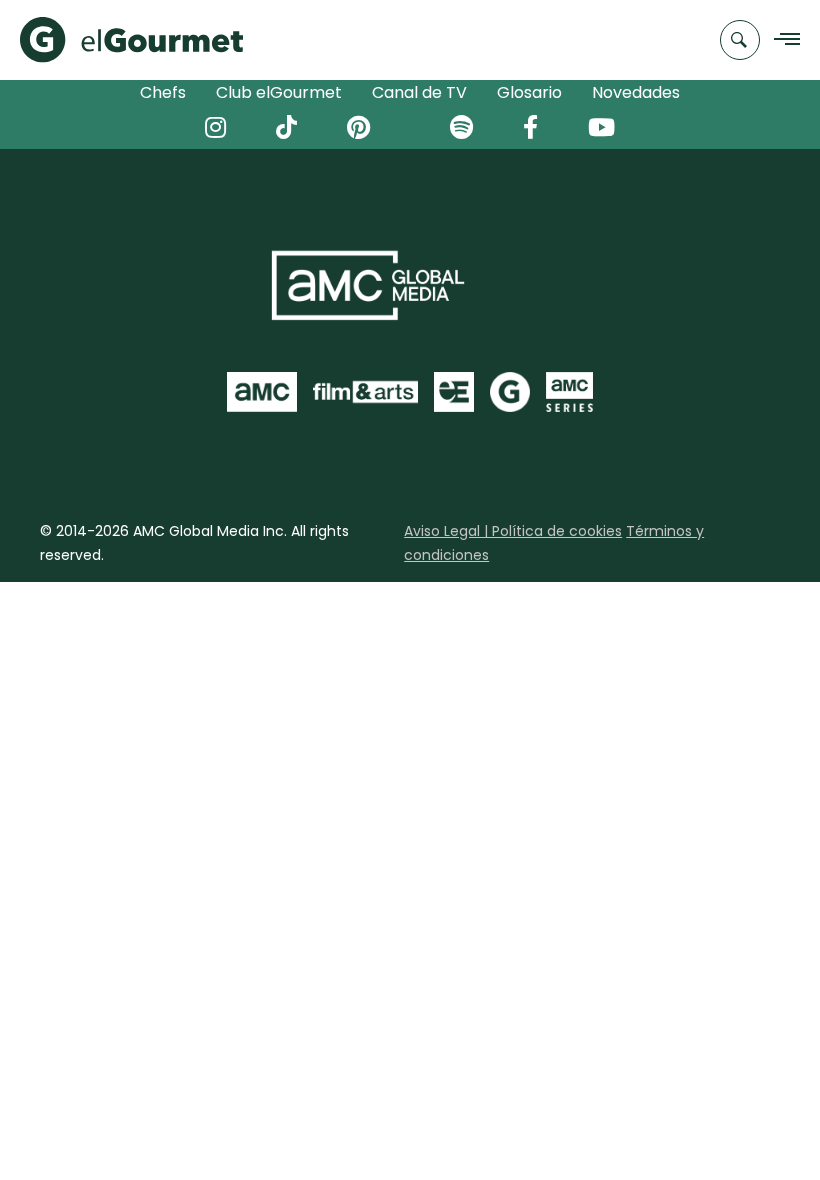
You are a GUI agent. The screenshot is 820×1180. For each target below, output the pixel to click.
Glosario (529, 92)
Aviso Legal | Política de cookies (513, 531)
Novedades (636, 92)
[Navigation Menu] (781, 40)
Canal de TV (419, 92)
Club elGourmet (279, 92)
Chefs (163, 92)
